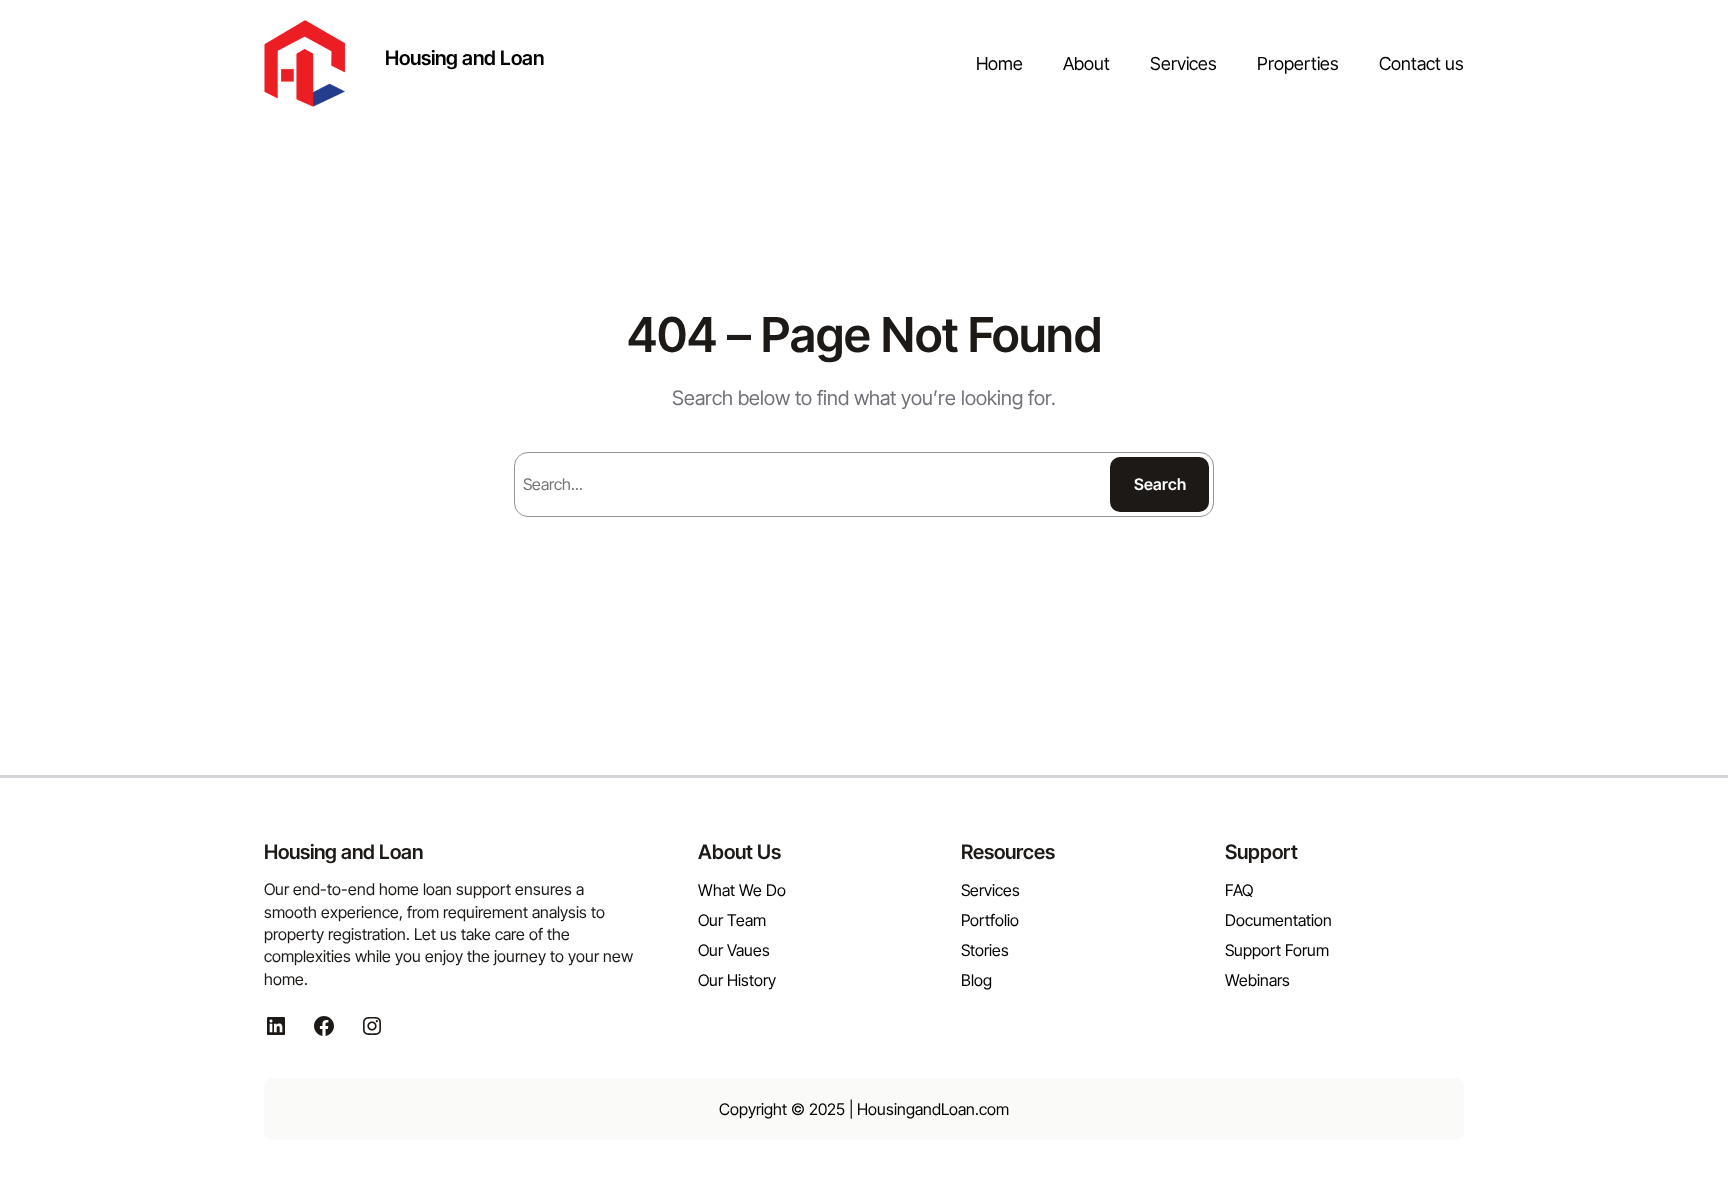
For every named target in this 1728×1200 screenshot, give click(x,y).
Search (1160, 484)
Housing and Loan (464, 58)
